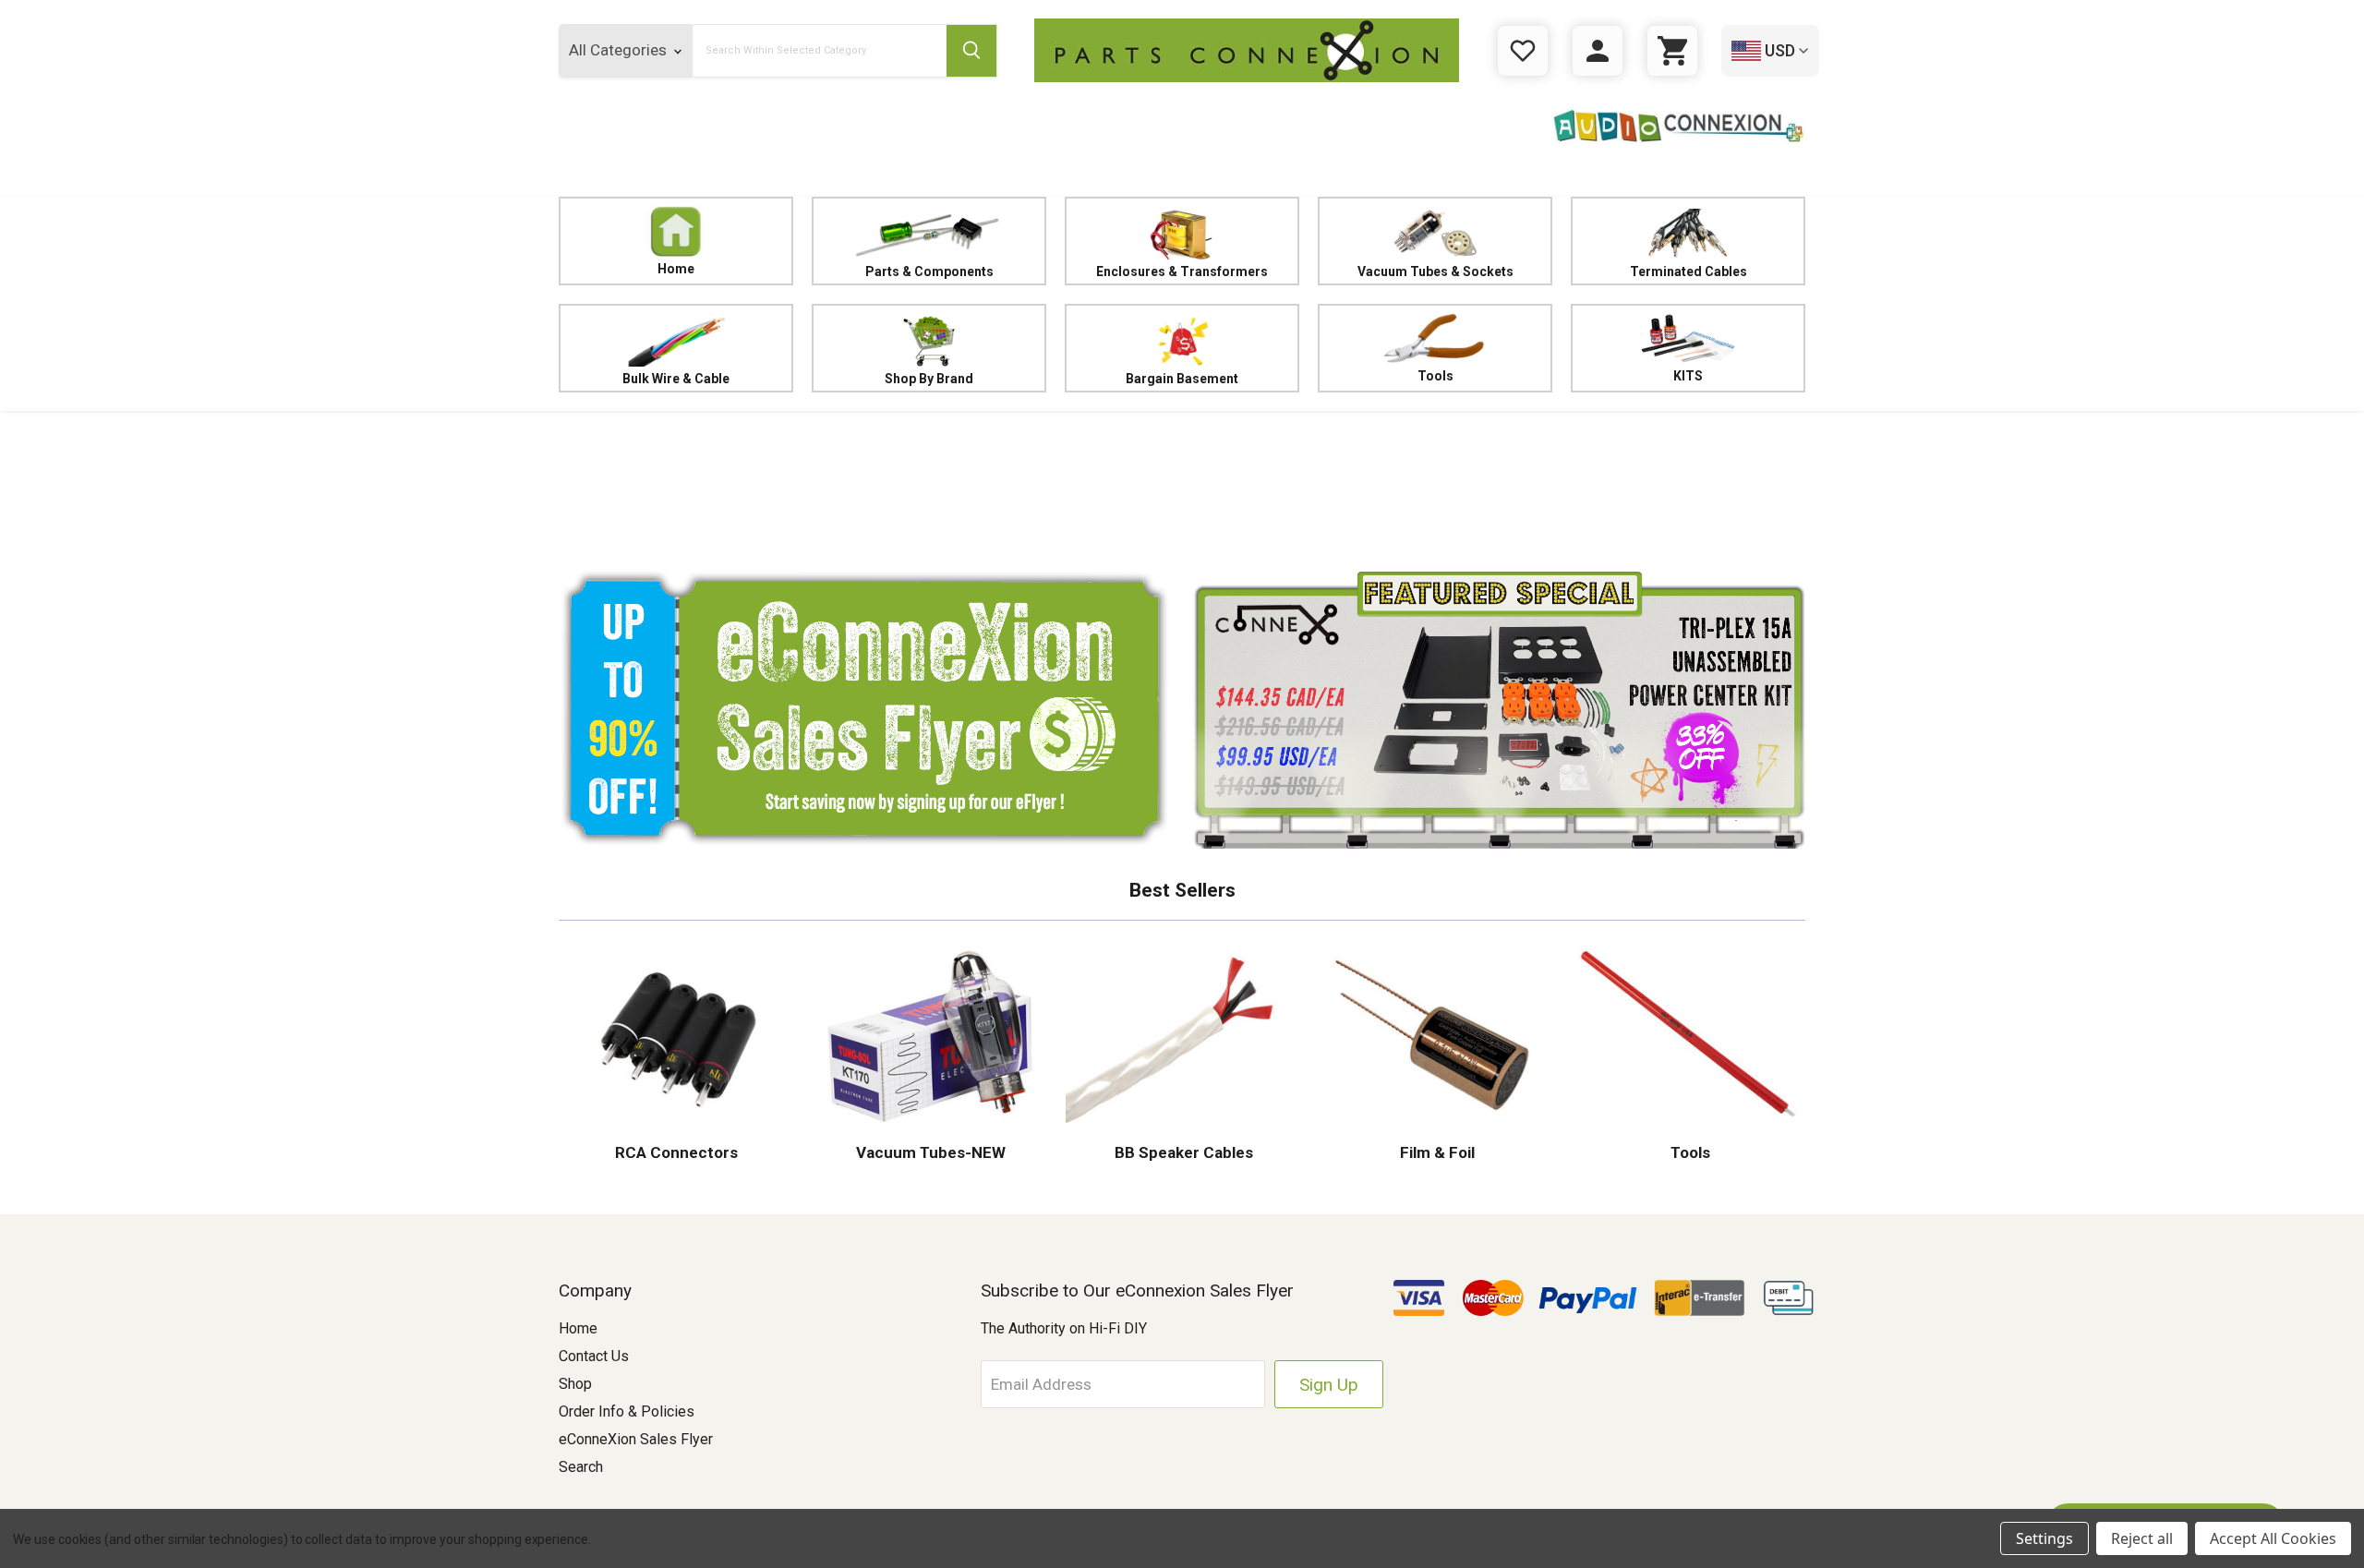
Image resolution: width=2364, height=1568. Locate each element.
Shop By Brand (929, 379)
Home (676, 269)
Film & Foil (1435, 1152)
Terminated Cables (1689, 271)
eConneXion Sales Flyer (636, 1439)
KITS (1688, 376)
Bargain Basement (1182, 379)
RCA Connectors (676, 1152)
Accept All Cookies (2273, 1538)
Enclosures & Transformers (1182, 271)
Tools (1435, 376)
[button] (1182, 485)
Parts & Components (929, 271)
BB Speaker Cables (1182, 1152)
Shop (575, 1384)
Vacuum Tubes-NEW (929, 1152)
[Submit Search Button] (971, 51)
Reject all (2142, 1538)
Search (581, 1467)
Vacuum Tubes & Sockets (1435, 271)
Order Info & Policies (627, 1411)
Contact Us (594, 1356)
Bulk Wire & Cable (676, 379)
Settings (2044, 1538)
